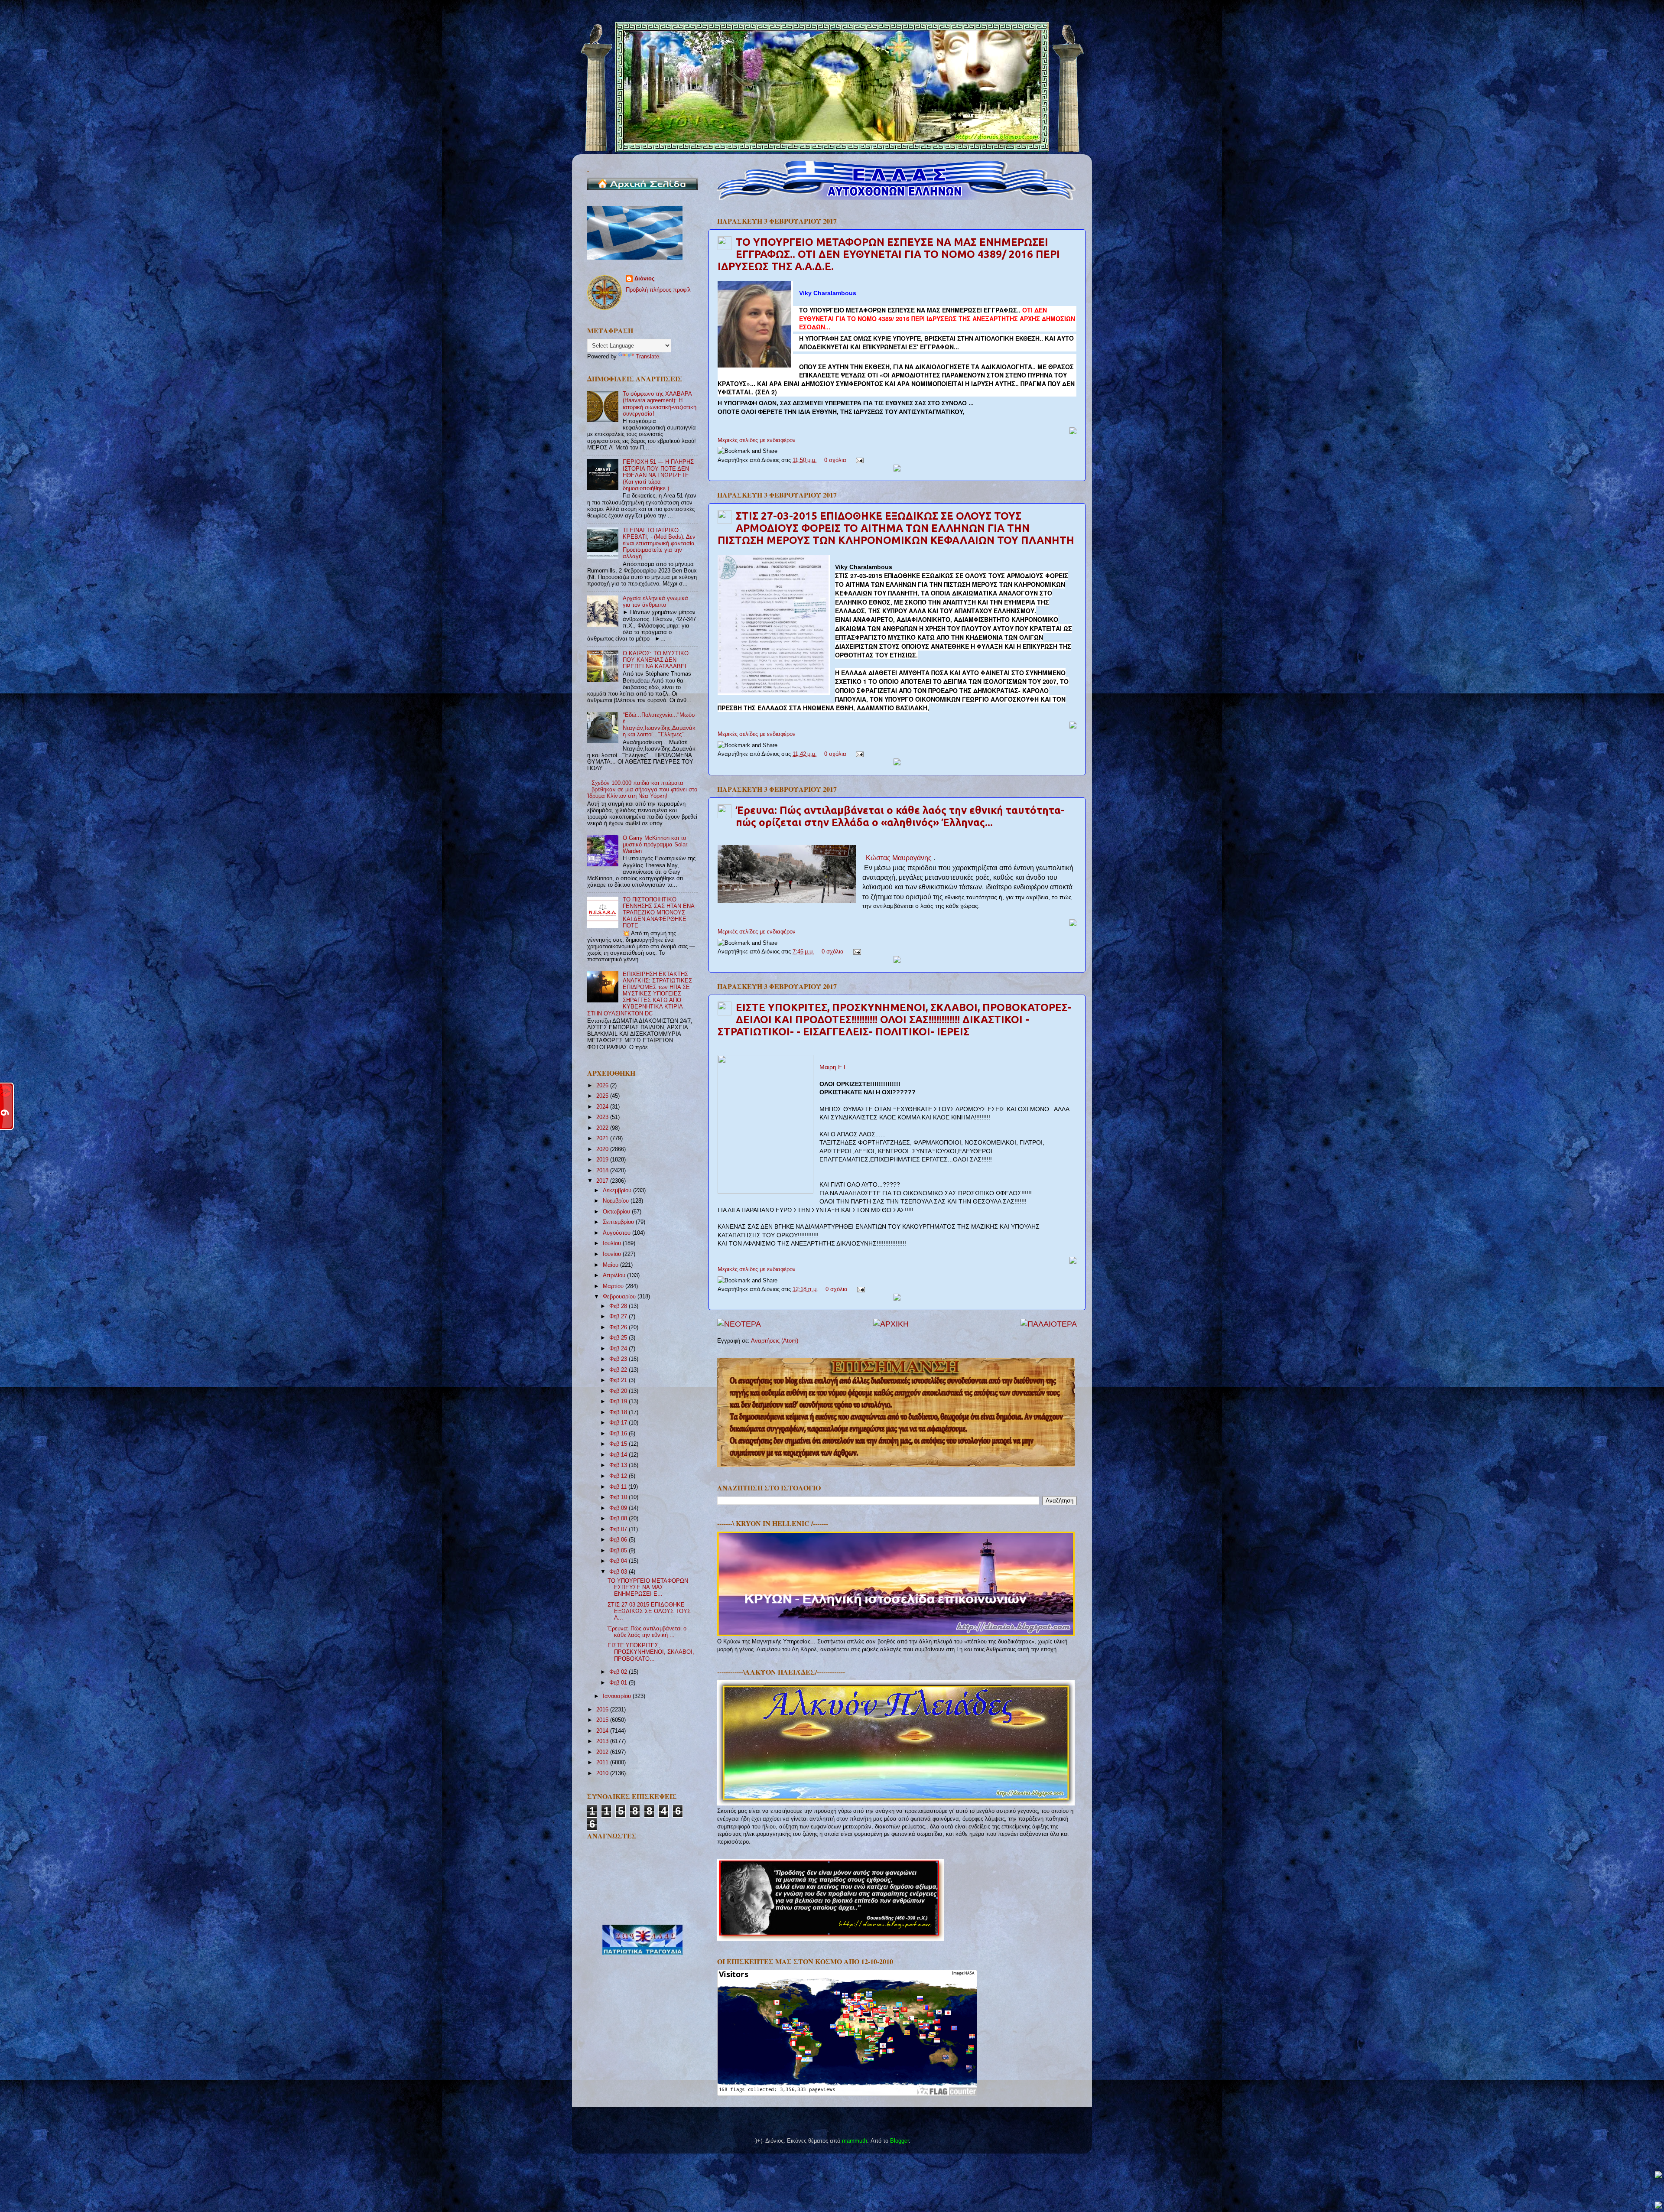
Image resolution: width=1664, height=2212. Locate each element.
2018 (603, 1171)
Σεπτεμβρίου (619, 1222)
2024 (603, 1107)
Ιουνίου (613, 1254)
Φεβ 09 (619, 1508)
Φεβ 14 (619, 1455)
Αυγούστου (617, 1233)
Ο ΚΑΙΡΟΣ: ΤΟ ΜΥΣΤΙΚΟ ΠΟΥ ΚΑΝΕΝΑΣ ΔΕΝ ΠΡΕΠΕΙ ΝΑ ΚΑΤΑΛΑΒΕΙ (656, 660)
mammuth (855, 2141)
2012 (603, 1752)
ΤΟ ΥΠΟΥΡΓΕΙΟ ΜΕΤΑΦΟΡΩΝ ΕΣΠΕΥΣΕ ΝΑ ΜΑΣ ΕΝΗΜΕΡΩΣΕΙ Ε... (648, 1587)
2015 (603, 1720)
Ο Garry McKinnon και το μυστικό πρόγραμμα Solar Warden (655, 845)
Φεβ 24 (619, 1349)
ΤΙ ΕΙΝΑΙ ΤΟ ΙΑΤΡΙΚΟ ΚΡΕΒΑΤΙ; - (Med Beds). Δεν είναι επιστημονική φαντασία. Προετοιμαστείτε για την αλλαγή (660, 543)
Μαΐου (611, 1265)
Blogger (899, 2141)
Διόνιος (645, 279)
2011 (603, 1763)
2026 (603, 1086)
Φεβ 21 (619, 1380)
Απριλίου (615, 1275)
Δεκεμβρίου (618, 1191)
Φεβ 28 (619, 1306)
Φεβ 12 (619, 1476)
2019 (603, 1160)
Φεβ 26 (619, 1327)
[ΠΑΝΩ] (1658, 2175)
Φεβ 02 (619, 1672)
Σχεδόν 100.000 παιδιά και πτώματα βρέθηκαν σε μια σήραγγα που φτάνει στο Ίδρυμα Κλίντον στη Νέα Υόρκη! (642, 790)
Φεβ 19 (619, 1402)
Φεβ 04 (619, 1561)
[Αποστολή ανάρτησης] (858, 460)
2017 (603, 1181)
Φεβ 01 (619, 1683)
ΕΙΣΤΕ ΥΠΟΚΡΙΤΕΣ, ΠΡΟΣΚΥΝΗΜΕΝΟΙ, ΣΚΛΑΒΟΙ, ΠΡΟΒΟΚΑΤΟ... (651, 1652)
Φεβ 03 (619, 1572)
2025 (603, 1096)
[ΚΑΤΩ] (1658, 2206)
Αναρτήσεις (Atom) (775, 1341)
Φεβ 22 (619, 1370)
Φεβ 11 (619, 1487)
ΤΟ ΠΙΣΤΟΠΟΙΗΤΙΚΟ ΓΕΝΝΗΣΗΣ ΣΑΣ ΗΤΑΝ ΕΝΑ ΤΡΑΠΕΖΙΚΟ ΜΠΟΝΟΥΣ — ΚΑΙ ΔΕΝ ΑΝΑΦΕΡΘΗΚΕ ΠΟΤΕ (658, 913)
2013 (603, 1741)
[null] (755, 325)
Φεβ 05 (619, 1551)
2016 (603, 1710)
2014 (603, 1731)
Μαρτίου (614, 1286)
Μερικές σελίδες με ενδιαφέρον (757, 440)
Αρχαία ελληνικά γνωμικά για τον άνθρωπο (655, 602)
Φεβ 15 (619, 1444)
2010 (603, 1773)
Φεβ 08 (619, 1519)
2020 (603, 1149)
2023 (603, 1117)
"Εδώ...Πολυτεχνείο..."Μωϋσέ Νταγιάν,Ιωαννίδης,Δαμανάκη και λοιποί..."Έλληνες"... (659, 725)
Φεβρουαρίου (620, 1297)
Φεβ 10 (619, 1497)
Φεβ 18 (619, 1412)
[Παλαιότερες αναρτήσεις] (1049, 1324)
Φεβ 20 (619, 1391)
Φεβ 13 (619, 1465)
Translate (647, 357)
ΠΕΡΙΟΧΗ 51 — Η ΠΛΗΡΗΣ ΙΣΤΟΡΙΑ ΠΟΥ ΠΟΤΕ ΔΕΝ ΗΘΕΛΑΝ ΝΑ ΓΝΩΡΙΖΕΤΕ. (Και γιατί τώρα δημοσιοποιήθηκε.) (658, 475)
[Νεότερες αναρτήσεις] (739, 1324)
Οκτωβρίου (617, 1212)
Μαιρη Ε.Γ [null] (833, 1067)
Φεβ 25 (619, 1338)
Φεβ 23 (619, 1359)
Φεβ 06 (619, 1540)
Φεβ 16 (619, 1434)
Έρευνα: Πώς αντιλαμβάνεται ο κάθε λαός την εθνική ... (647, 1632)
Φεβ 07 (619, 1529)
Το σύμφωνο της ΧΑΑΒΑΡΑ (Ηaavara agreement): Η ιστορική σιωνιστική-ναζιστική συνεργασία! (660, 404)
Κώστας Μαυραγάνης (900, 858)
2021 (603, 1139)
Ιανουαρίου (618, 1696)
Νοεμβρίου (617, 1201)
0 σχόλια (835, 460)
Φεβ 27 (619, 1317)
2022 (603, 1128)
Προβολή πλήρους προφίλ (658, 290)
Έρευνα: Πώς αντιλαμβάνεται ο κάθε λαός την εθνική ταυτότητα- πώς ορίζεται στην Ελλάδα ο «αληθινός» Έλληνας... (900, 816)
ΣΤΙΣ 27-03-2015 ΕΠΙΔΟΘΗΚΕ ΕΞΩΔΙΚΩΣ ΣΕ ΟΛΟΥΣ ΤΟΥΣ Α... (649, 1611)
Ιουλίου (613, 1243)
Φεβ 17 (619, 1423)
